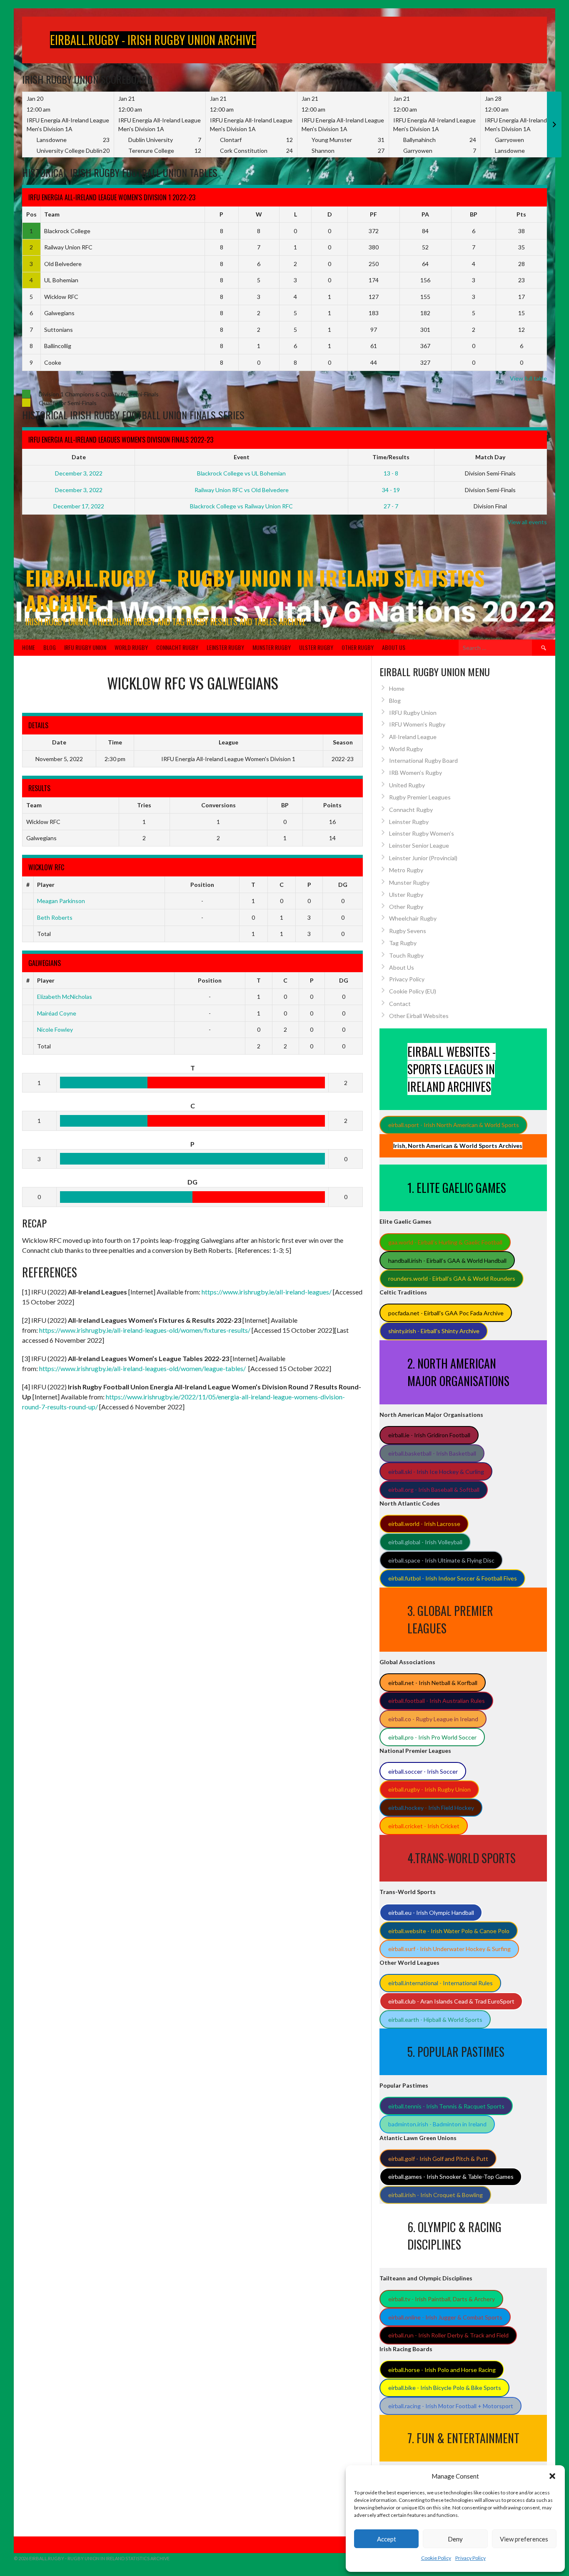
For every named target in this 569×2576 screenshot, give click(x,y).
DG (343, 885)
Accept (387, 2539)
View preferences (524, 2539)
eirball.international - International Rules (440, 1983)
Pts (521, 214)
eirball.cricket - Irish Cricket (424, 1826)
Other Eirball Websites (419, 1016)
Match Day (490, 457)
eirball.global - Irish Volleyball (425, 1542)
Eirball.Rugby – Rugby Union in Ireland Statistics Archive (255, 590)
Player (46, 885)
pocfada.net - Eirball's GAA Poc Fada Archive (446, 1313)
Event (242, 457)
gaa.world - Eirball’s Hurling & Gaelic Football (445, 1242)
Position (202, 885)
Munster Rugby (272, 647)
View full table (528, 378)
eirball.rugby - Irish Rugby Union (429, 1789)
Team (52, 214)
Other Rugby (358, 647)
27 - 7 (391, 506)
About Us (394, 647)
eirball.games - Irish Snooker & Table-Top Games (451, 2177)
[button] (552, 2476)
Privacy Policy (470, 2558)
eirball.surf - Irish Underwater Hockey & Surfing (449, 1949)
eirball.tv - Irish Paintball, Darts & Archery (442, 2299)
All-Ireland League (413, 737)
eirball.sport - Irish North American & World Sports (454, 1125)
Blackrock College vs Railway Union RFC (241, 506)
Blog (50, 647)
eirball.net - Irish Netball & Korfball (433, 1683)
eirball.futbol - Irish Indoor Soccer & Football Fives (453, 1578)
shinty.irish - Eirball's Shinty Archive (434, 1331)
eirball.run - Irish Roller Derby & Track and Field (448, 2335)
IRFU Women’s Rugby (417, 724)
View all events (527, 522)
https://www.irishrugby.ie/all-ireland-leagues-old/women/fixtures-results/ (145, 1330)
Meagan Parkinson (61, 901)
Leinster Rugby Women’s (422, 833)
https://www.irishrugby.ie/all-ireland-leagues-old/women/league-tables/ (142, 1368)
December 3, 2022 (79, 473)
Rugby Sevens (408, 931)
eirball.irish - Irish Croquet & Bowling (435, 2195)
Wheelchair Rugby (413, 918)
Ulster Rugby (316, 647)
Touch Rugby (406, 955)
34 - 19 (391, 490)
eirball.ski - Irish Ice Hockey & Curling (436, 1472)
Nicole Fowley (55, 1029)
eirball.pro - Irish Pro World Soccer (432, 1737)
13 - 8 (391, 473)
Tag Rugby (403, 943)
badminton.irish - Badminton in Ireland (437, 2124)
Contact (400, 1004)
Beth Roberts (55, 917)
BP (474, 214)
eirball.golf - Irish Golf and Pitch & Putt (438, 2159)
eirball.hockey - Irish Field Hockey (431, 1808)
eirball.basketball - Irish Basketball (432, 1453)
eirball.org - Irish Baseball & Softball (434, 1490)
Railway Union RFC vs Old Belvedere (242, 490)
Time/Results (391, 457)
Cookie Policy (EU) (413, 991)
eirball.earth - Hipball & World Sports (435, 2020)
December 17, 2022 (79, 506)
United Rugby (407, 785)
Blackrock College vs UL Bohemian (241, 473)
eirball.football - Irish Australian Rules (437, 1701)
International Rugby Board (423, 760)
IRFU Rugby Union (85, 647)
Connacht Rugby (177, 647)
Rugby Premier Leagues (420, 797)
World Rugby (131, 647)
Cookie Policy (436, 2558)
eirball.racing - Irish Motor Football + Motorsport (451, 2406)
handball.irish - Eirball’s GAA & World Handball (447, 1261)
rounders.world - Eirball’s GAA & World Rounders (452, 1278)
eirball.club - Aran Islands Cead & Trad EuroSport (451, 2001)
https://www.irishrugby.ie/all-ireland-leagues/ (267, 1292)
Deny (455, 2539)
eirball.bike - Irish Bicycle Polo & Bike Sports (445, 2388)
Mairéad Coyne (57, 1013)
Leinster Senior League (419, 845)
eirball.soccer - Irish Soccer (423, 1771)
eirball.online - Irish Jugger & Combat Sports (445, 2317)
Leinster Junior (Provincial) (423, 858)
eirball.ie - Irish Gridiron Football (429, 1435)
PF (373, 214)
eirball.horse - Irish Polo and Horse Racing (442, 2370)
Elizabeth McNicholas (65, 997)
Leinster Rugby (225, 647)
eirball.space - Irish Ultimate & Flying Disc (441, 1560)
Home (29, 647)
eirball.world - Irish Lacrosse (424, 1524)
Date (79, 457)
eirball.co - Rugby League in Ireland (433, 1719)
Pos (31, 214)
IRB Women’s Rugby (416, 773)
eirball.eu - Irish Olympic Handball (431, 1913)
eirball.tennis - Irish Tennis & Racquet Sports (446, 2106)
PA (425, 214)
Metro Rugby (406, 870)
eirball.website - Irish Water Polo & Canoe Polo (449, 1931)
